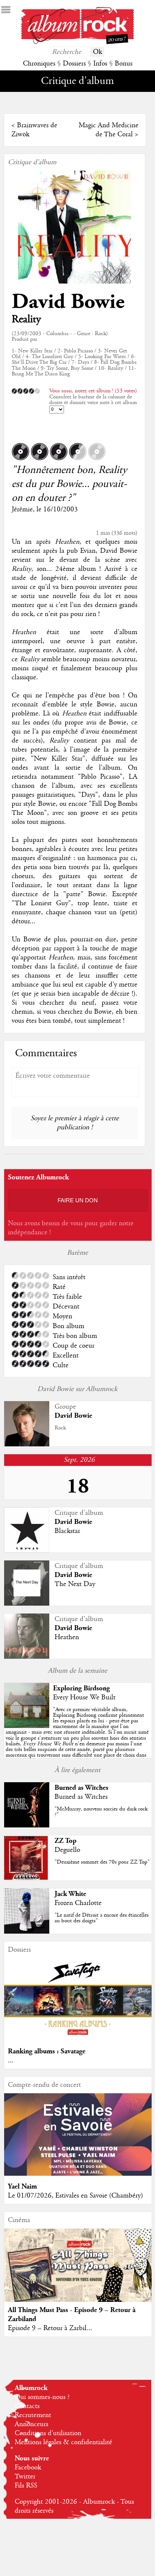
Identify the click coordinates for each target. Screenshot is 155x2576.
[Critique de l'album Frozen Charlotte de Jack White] (27, 1932)
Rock (60, 1428)
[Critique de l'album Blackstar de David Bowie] (27, 1551)
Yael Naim (22, 2186)
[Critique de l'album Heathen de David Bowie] (27, 1657)
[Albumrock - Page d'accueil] (77, 42)
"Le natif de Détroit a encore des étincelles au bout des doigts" (102, 1918)
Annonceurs (31, 2424)
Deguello (67, 1850)
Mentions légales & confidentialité (63, 2442)
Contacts (27, 2406)
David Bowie (68, 302)
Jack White (70, 1894)
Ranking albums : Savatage (47, 2051)
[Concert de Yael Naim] (78, 2174)
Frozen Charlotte (78, 1903)
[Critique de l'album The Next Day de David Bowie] (27, 1604)
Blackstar (67, 1531)
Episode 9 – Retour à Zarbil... (50, 2328)
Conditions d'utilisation (48, 2433)
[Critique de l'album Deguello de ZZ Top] (27, 1879)
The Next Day (75, 1584)
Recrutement (33, 2415)
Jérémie (22, 509)
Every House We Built (84, 1698)
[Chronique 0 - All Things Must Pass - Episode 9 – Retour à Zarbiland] (78, 2274)
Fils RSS (26, 2486)
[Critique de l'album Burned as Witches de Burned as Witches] (27, 1826)
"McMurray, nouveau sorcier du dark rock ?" (101, 1812)
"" (77, 1735)
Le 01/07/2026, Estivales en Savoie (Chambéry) (75, 2196)
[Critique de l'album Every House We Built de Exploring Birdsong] (27, 1726)
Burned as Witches (81, 1788)
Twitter (25, 2477)
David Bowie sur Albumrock (77, 1389)
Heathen (67, 1637)
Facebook (28, 2468)
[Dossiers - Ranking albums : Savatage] (78, 2039)
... (11, 2060)
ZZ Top (65, 1841)
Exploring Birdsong (81, 1688)
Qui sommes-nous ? (42, 2397)
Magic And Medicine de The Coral (109, 130)
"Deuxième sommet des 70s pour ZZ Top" (102, 1862)
